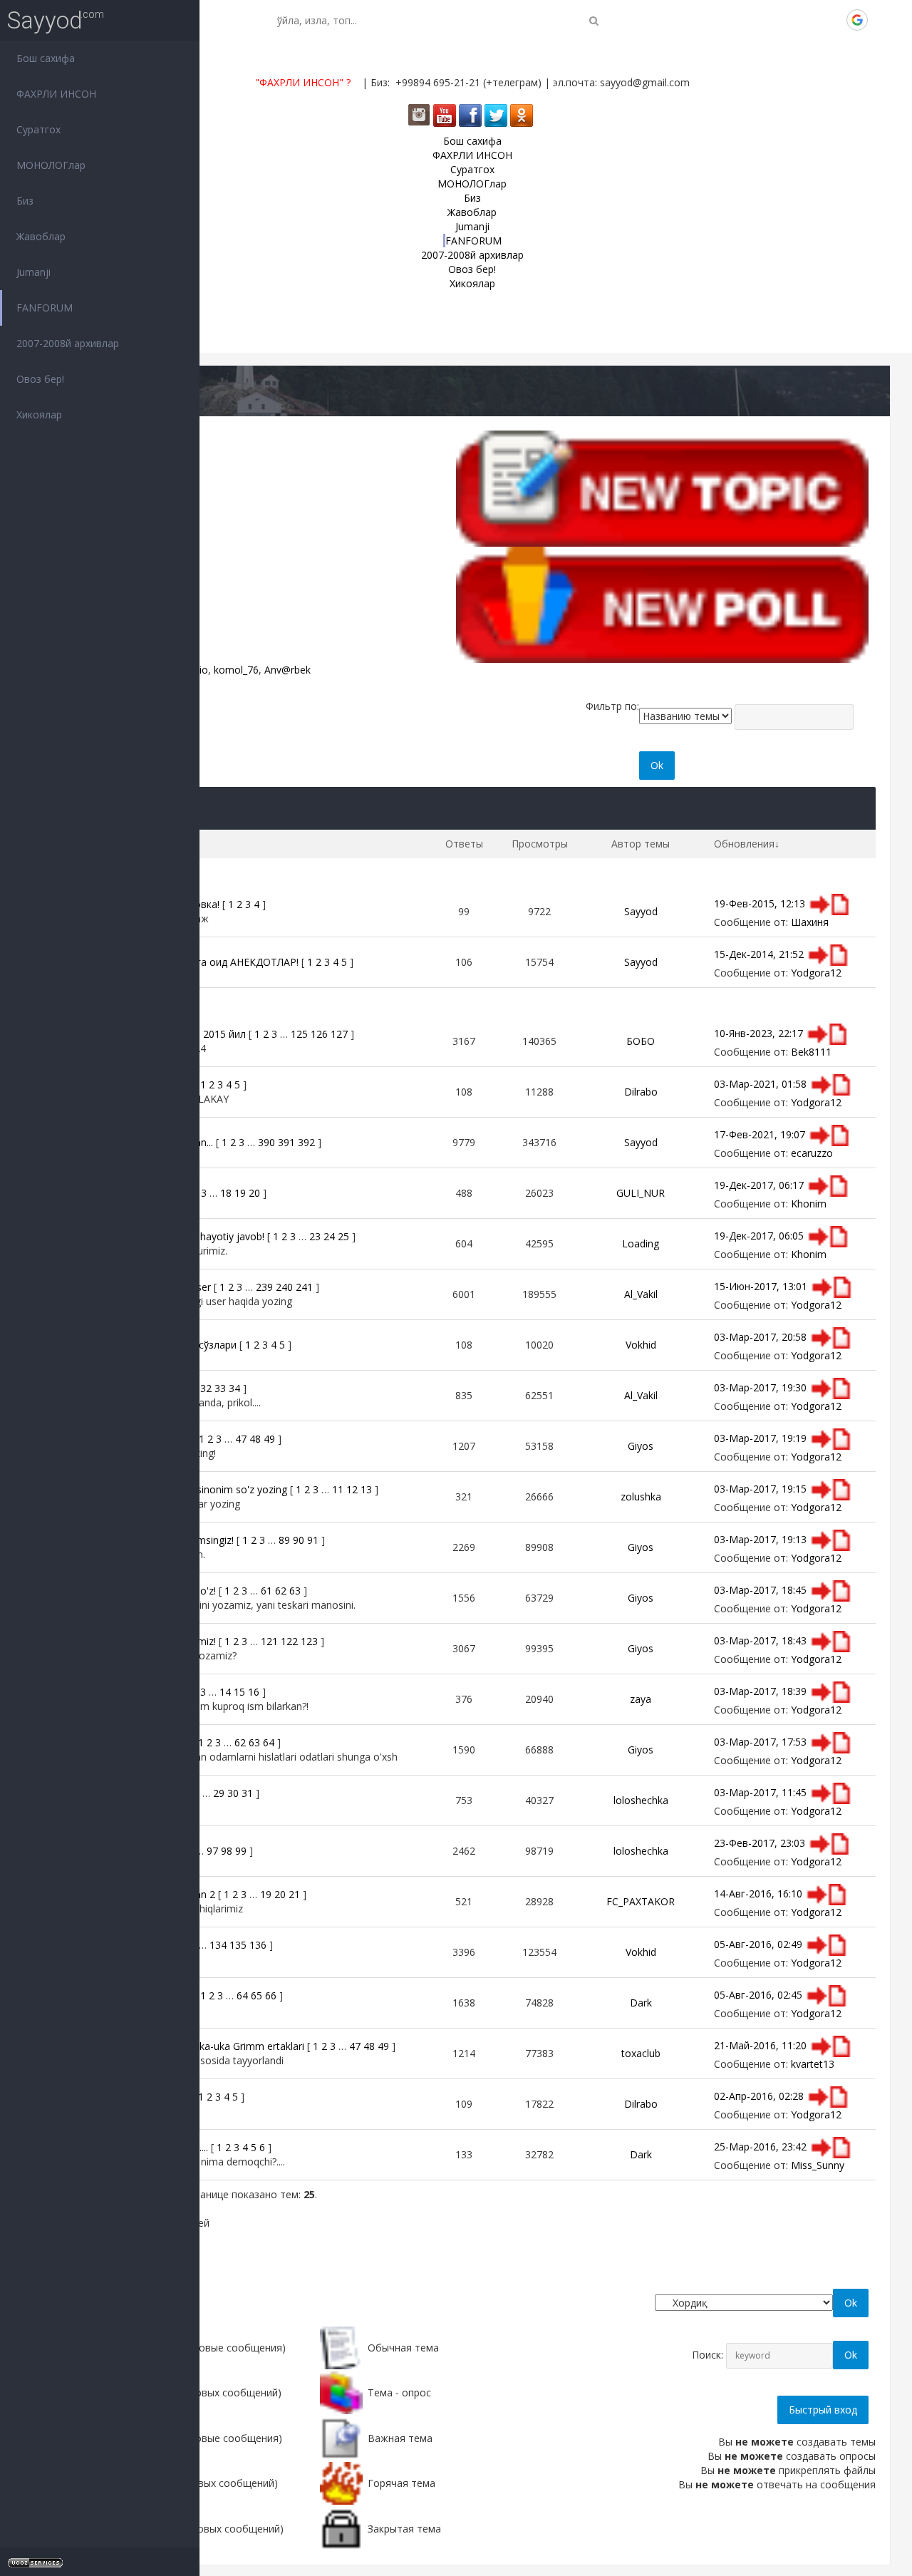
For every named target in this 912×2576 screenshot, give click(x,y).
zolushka (641, 1496)
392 (306, 1142)
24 (329, 1236)
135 (238, 1945)
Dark (641, 2003)
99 (241, 1851)
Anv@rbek (287, 670)
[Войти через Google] (857, 20)
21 (294, 1894)
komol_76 (236, 670)
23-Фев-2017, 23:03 (760, 1842)
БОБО (641, 1041)
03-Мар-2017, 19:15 (760, 1488)
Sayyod (45, 20)
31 (247, 1793)
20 (254, 1193)
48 (255, 1439)
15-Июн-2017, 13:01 (761, 1286)
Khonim (809, 1204)
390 (266, 1142)
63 (295, 1591)
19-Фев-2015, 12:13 (760, 903)
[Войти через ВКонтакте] (784, 20)
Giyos (641, 1446)
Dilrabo (641, 1092)
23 (315, 1236)
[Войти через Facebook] (809, 20)
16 (254, 1692)
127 (339, 1034)
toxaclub (641, 2053)
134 (218, 1945)
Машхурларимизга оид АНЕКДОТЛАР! (208, 962)
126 (319, 1034)
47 (241, 1439)
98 (227, 1851)
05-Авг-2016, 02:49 (758, 1943)
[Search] (594, 20)
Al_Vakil (641, 1294)
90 (299, 1540)
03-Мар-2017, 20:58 (760, 1336)
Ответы (464, 844)
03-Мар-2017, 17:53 (760, 1741)
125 (299, 1034)
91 (313, 1540)
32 (206, 1388)
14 (225, 1692)
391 (286, 1142)
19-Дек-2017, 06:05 (759, 1235)
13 (366, 1489)
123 (309, 1641)
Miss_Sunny (818, 2165)
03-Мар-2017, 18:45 (760, 1589)
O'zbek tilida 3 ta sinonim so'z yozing (202, 1489)
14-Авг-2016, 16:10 (758, 1893)
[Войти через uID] (760, 20)
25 (343, 1236)
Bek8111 (811, 1052)
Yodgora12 (816, 973)
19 (240, 1193)
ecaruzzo (812, 1153)
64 (269, 1742)
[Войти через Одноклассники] (881, 20)
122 (289, 1641)
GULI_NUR (641, 1193)
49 (269, 1439)
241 (304, 1287)
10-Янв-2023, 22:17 (758, 1032)
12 (352, 1489)
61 (266, 1591)
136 (258, 1945)
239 (264, 1287)
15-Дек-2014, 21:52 (759, 953)
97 (212, 1851)
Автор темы (641, 844)
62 (281, 1591)
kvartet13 (813, 2064)
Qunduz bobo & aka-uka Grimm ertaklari (211, 2046)
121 (269, 1641)
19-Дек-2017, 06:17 (759, 1184)
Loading (641, 1243)
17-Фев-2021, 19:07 (760, 1134)
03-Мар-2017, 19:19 (760, 1437)
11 (338, 1489)
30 (233, 1793)
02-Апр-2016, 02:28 (759, 2095)
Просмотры (540, 844)
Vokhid (641, 1345)
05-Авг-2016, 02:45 (758, 1994)
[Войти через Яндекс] (833, 20)
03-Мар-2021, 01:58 (760, 1083)
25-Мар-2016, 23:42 (760, 2146)
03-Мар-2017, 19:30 (760, 1387)
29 (219, 1793)
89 (284, 1540)
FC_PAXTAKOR (641, 1901)
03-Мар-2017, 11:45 (760, 1792)
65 (256, 1995)
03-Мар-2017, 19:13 (760, 1539)
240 (284, 1287)
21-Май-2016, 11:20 (760, 2045)
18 (226, 1193)
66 (271, 1995)
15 (239, 1692)
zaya (641, 1699)
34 (234, 1388)
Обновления (744, 844)
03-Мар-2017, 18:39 (760, 1690)
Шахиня (810, 922)
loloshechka (641, 1800)
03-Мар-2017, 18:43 (760, 1640)
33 (220, 1388)
